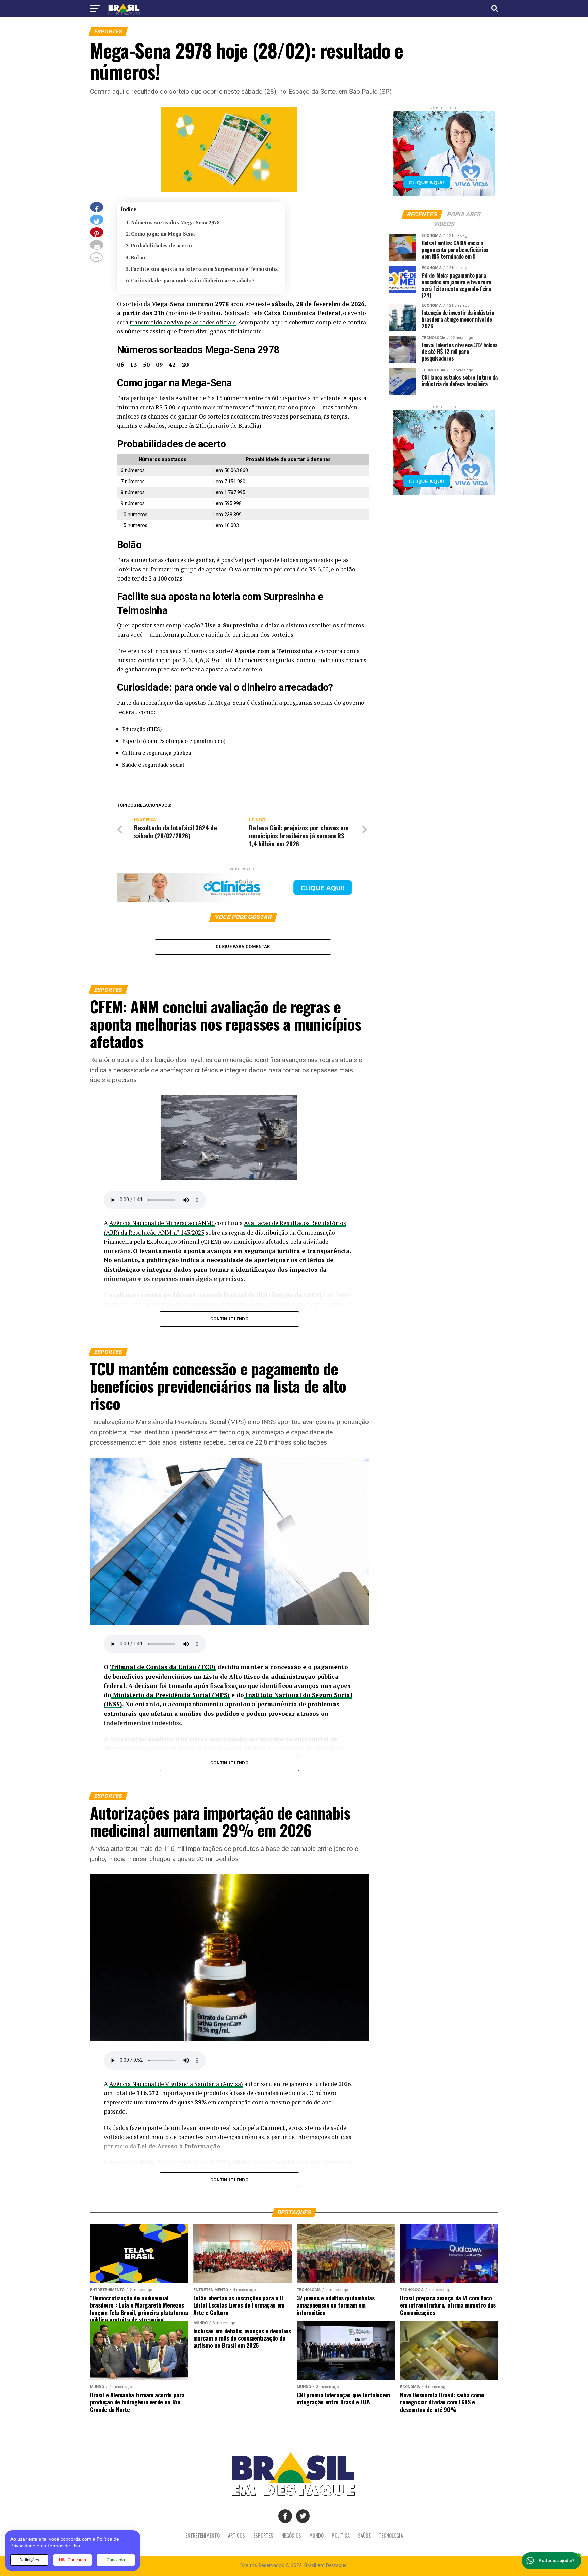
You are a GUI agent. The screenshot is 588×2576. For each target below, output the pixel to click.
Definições (29, 2560)
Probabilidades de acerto (161, 246)
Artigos (236, 2535)
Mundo (316, 2535)
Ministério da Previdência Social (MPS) (170, 1695)
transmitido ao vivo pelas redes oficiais (183, 322)
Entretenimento (203, 2535)
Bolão (138, 257)
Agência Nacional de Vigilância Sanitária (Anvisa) (176, 2084)
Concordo (116, 2560)
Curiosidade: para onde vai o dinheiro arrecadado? (193, 281)
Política (341, 2535)
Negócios (291, 2535)
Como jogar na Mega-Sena (163, 234)
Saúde (364, 2535)
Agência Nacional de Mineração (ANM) (162, 1223)
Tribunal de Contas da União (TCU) (163, 1667)
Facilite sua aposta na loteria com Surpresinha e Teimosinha (204, 269)
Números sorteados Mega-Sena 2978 (175, 222)
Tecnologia (391, 2535)
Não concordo (72, 2560)
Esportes (263, 2535)
